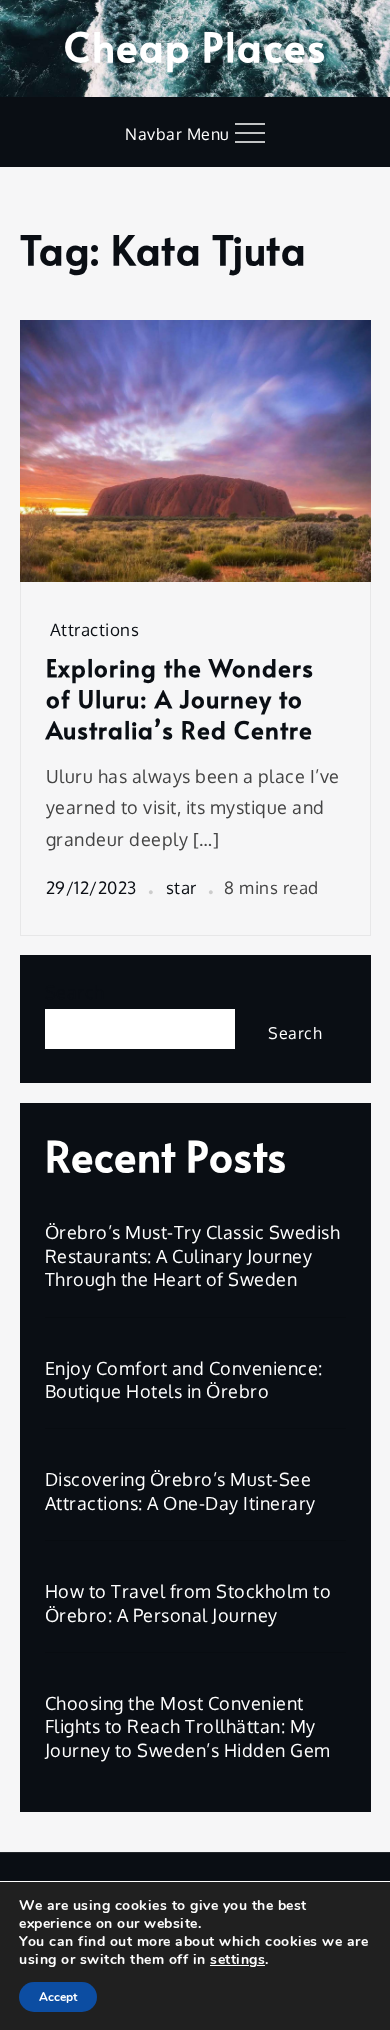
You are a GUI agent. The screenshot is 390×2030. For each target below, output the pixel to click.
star (181, 887)
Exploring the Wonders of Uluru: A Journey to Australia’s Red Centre (180, 699)
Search (75, 992)
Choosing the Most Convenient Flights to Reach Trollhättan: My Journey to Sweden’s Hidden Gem (188, 1726)
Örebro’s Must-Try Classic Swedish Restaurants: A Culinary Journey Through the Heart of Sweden (193, 1255)
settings (237, 1960)
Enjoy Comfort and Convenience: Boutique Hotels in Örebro (184, 1379)
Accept (58, 1997)
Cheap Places (195, 45)
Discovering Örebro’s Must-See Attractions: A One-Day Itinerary (180, 1490)
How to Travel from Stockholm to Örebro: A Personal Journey (188, 1602)
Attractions (95, 629)
